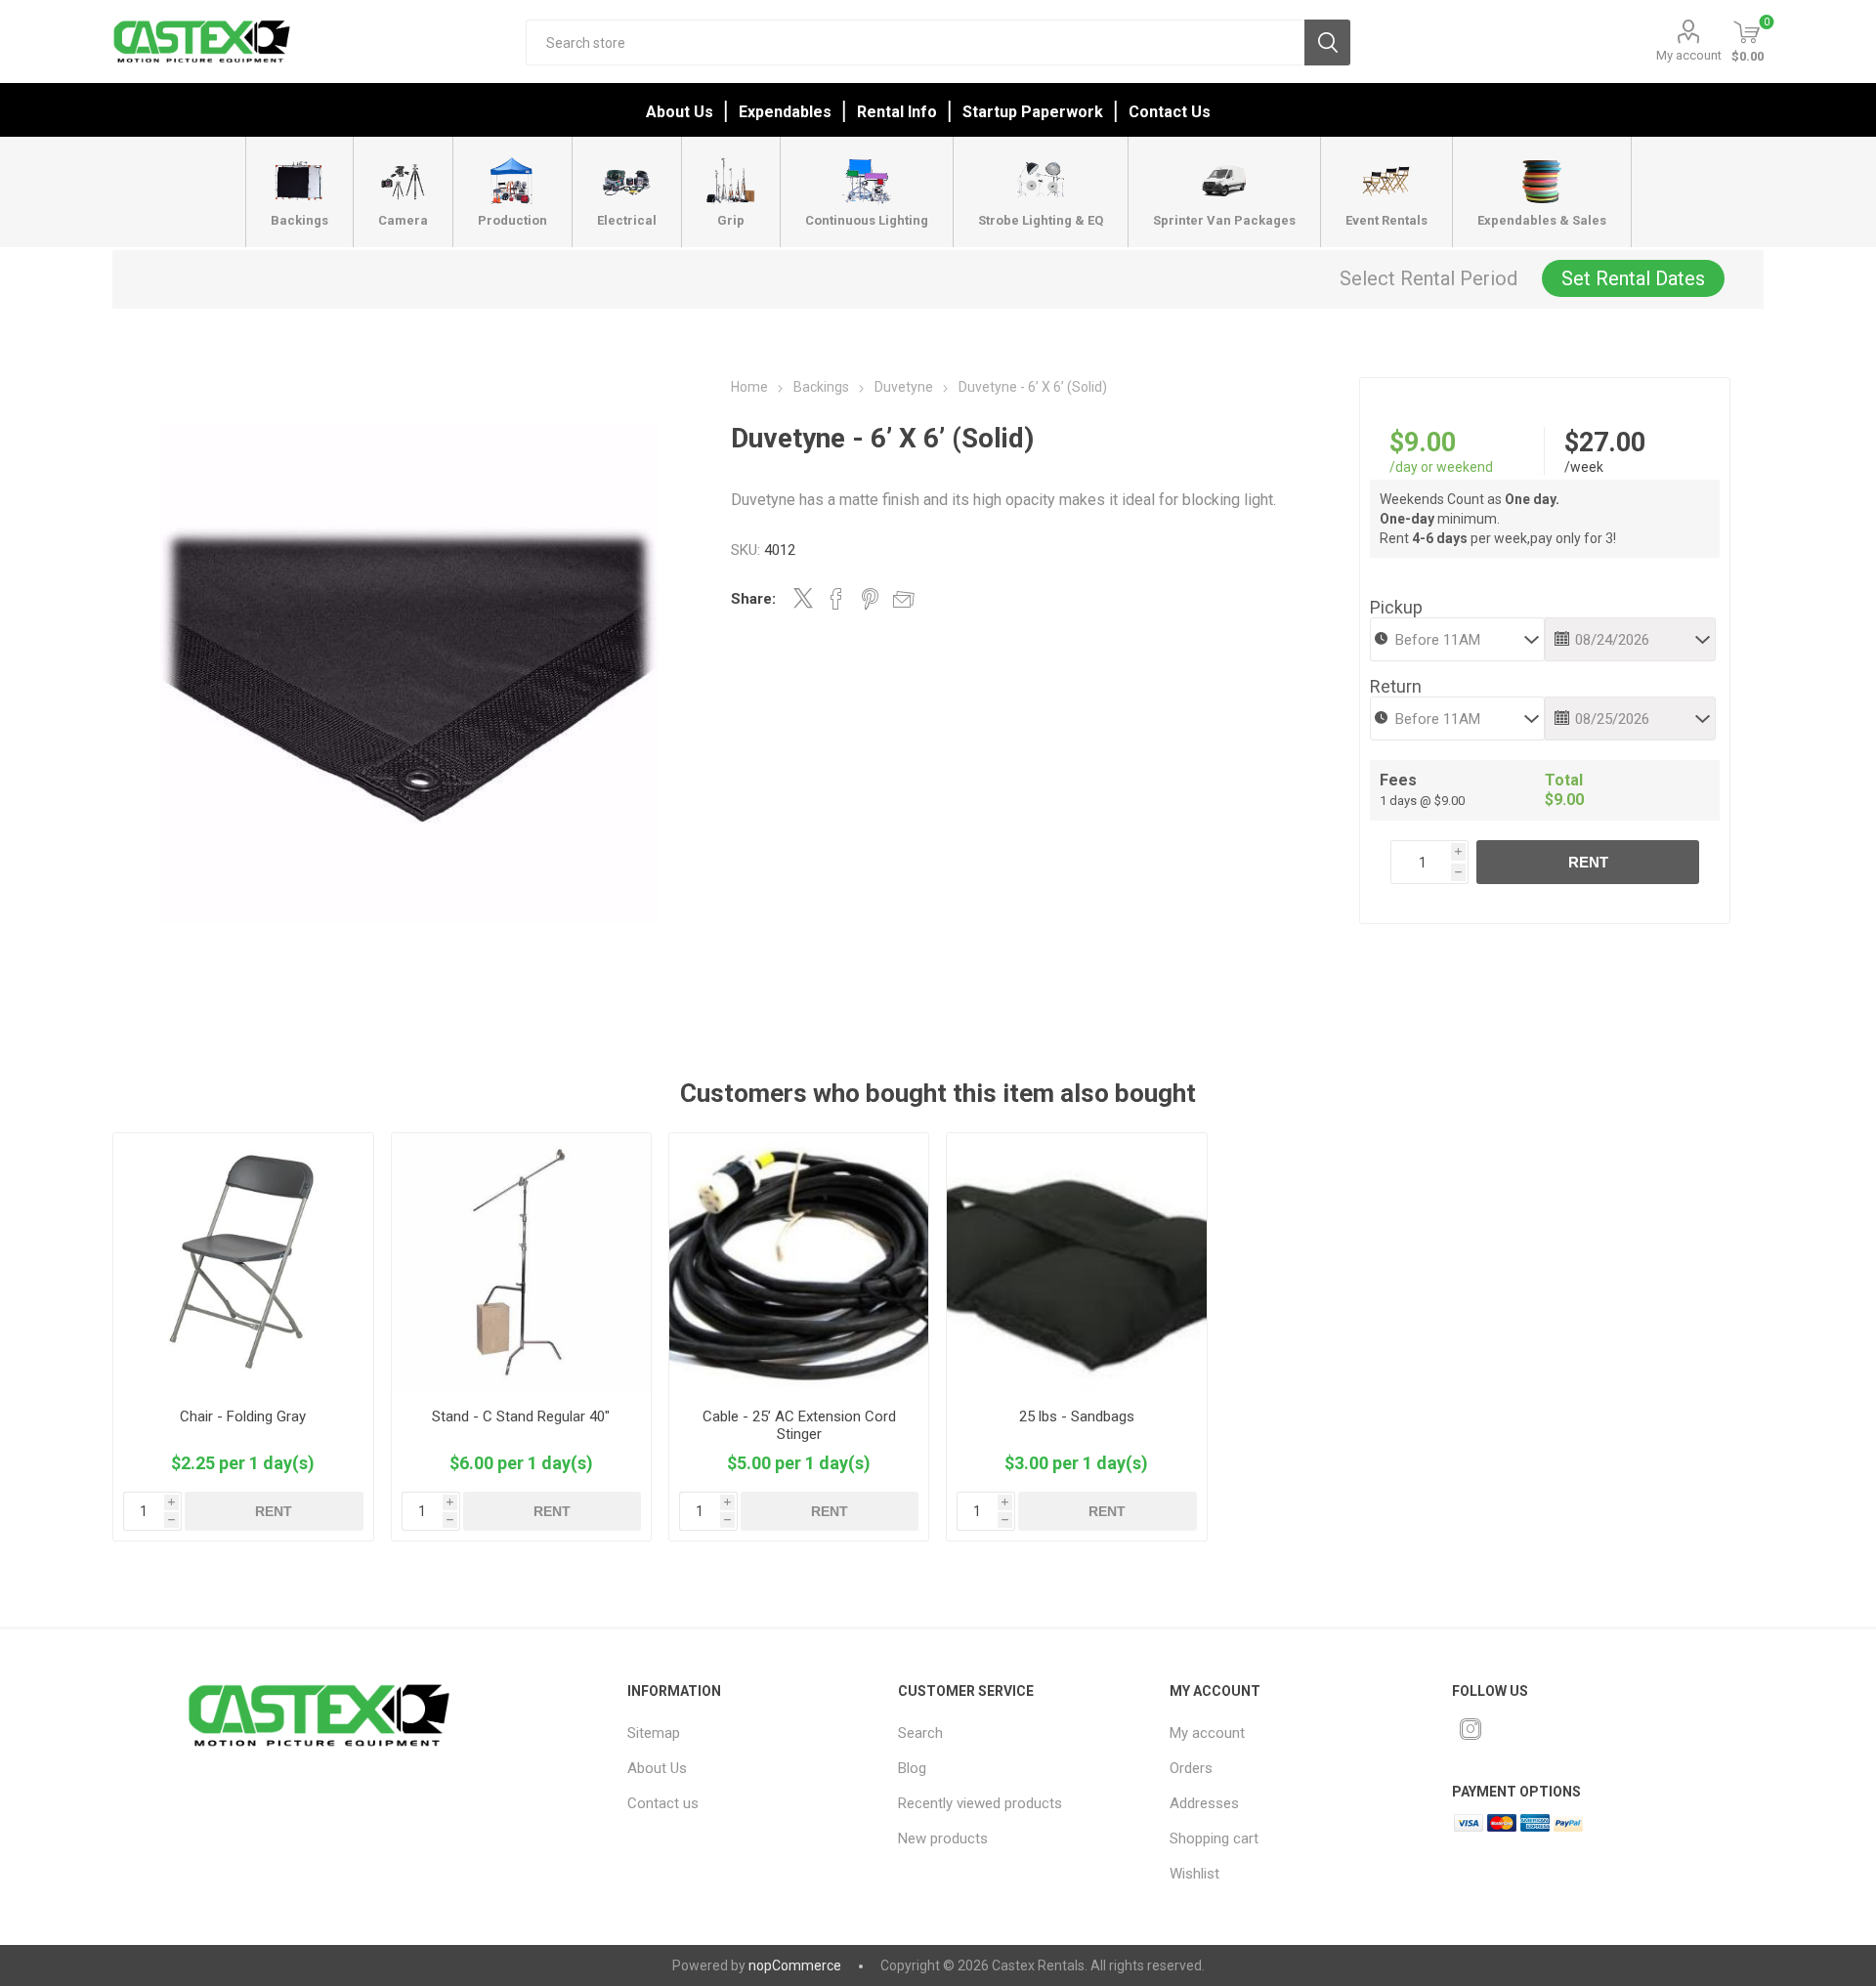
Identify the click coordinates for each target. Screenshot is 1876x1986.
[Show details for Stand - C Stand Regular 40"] (521, 1263)
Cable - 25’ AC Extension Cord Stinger (799, 1425)
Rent (1588, 862)
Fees (1398, 780)
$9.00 (1423, 443)
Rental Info (897, 112)
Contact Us (1170, 112)
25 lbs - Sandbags (1077, 1416)
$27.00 (1605, 443)
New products (943, 1838)
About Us (680, 112)
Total (1564, 780)
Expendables (785, 112)
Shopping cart (1214, 1838)
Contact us (663, 1803)
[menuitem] (746, 1733)
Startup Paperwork (1033, 112)
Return (1396, 686)
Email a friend (904, 599)
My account (1689, 55)
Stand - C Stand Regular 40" (521, 1416)
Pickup (1396, 607)
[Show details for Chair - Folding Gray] (243, 1263)
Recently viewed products (980, 1803)
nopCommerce (795, 1965)
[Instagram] (1471, 1729)
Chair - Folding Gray (243, 1416)
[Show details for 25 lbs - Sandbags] (1076, 1263)
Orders (1191, 1768)
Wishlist (1194, 1874)
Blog (912, 1768)
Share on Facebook (836, 599)
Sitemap (654, 1733)
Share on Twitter (803, 598)
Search (1327, 42)
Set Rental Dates (1633, 278)
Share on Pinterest (870, 599)
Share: (753, 599)
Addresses (1204, 1803)
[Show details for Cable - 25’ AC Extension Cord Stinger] (799, 1263)
